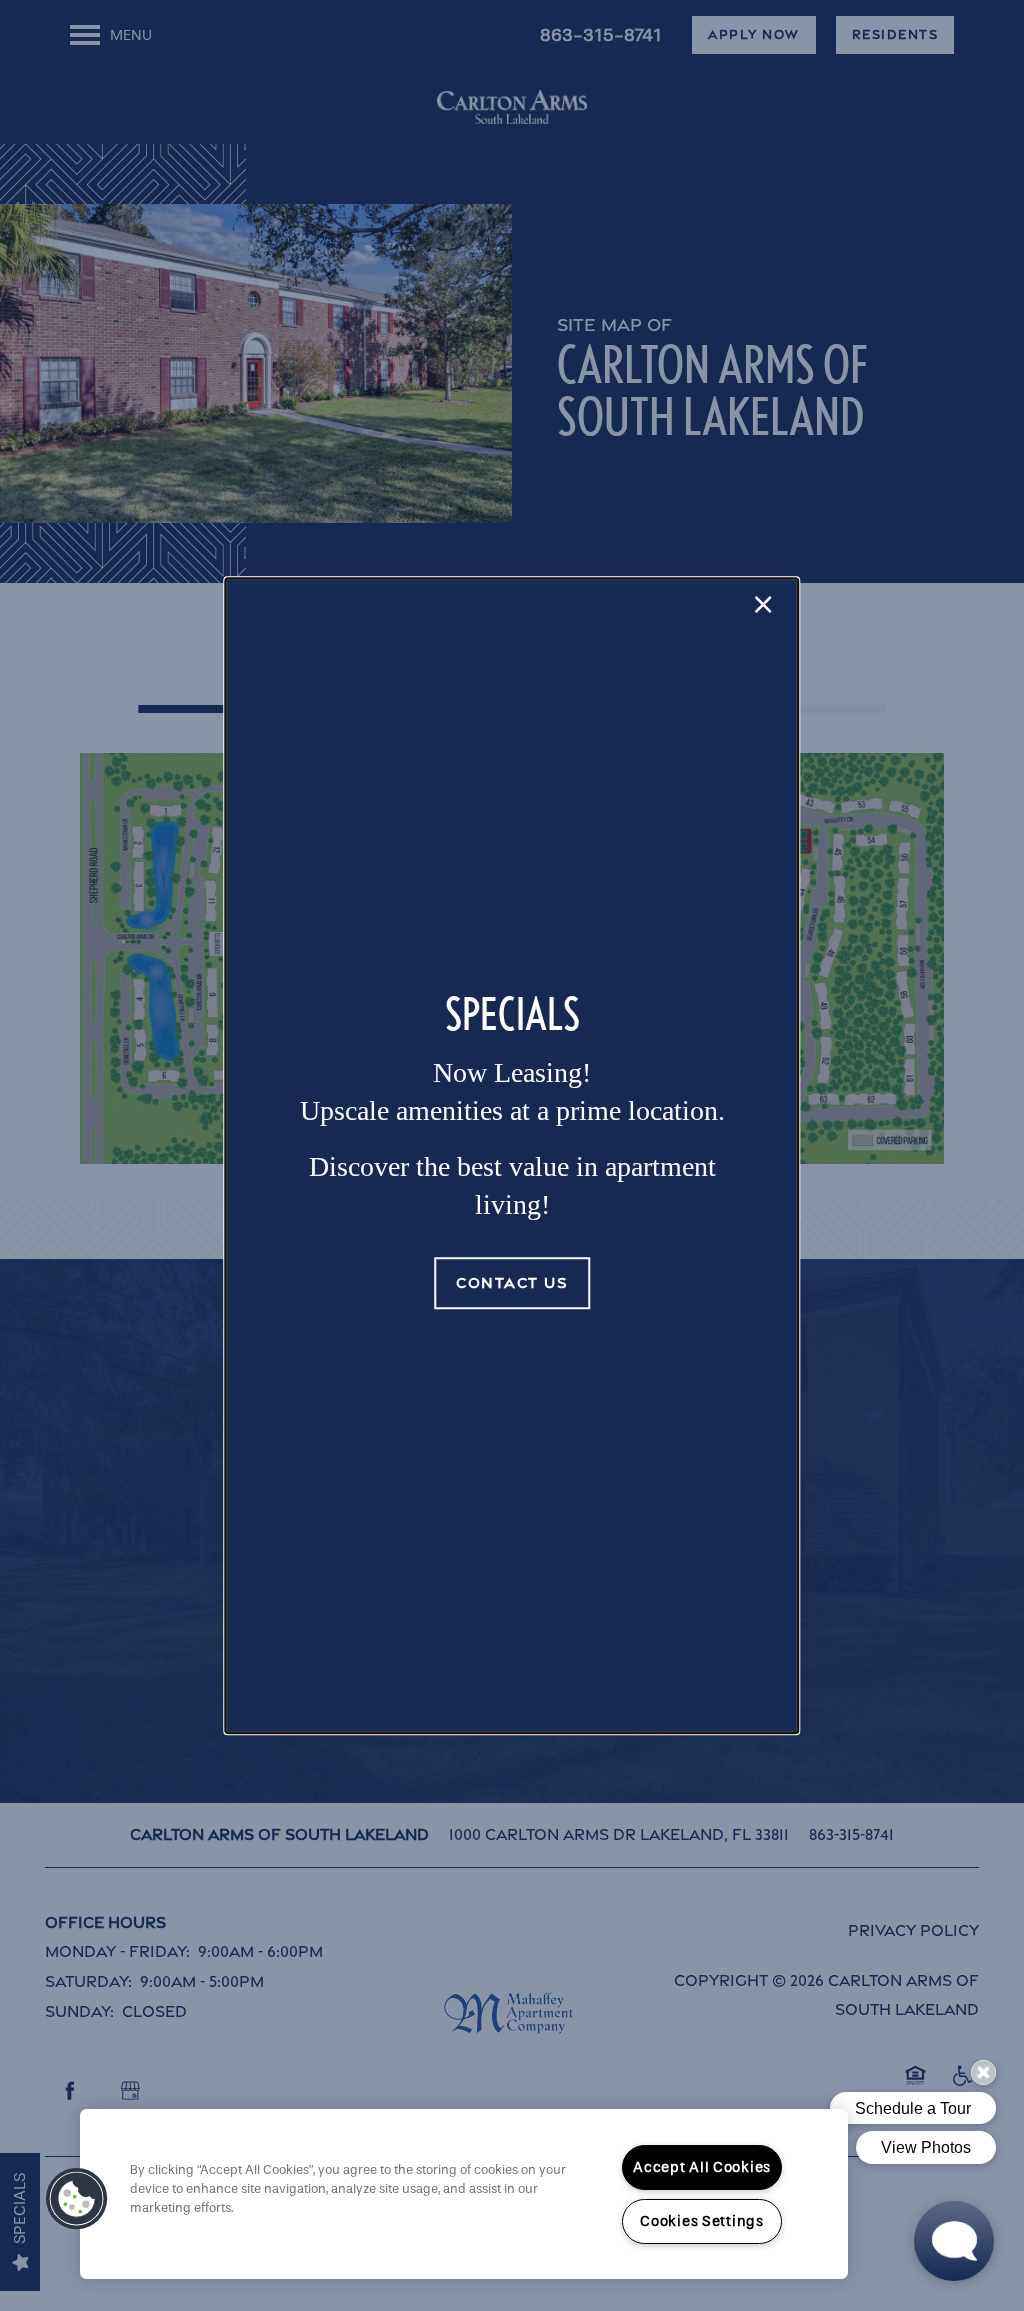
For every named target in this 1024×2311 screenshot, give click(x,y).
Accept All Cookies (702, 2167)
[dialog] (511, 1156)
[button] (512, 1283)
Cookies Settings (702, 2221)
